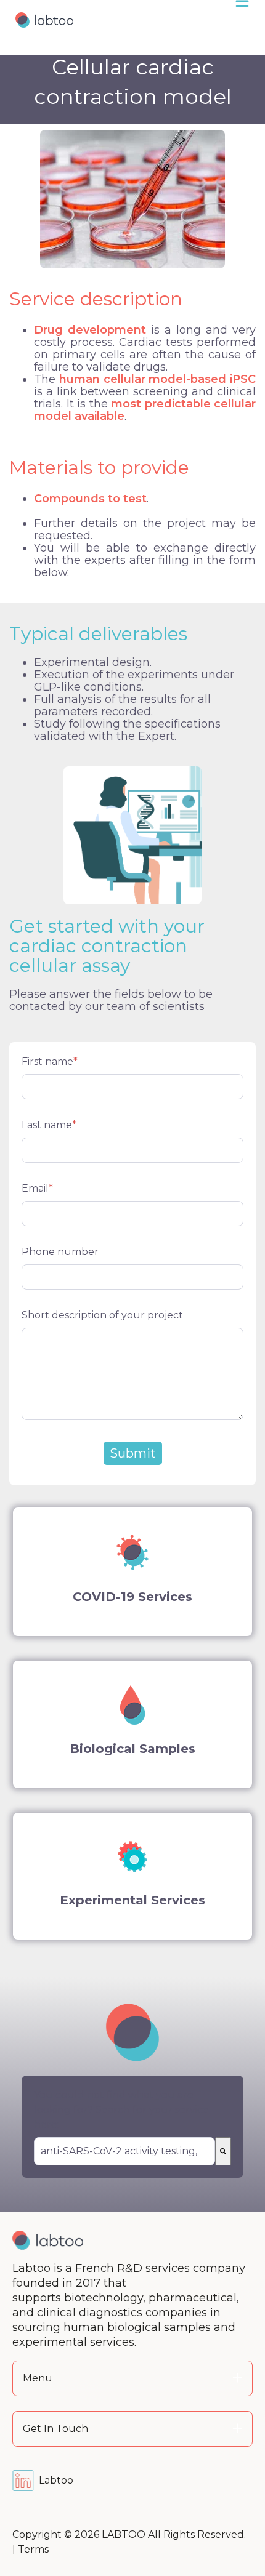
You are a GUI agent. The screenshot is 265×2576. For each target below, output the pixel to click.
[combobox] (124, 2151)
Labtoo (56, 2480)
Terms (33, 2549)
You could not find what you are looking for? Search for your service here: (121, 2110)
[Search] (223, 2151)
